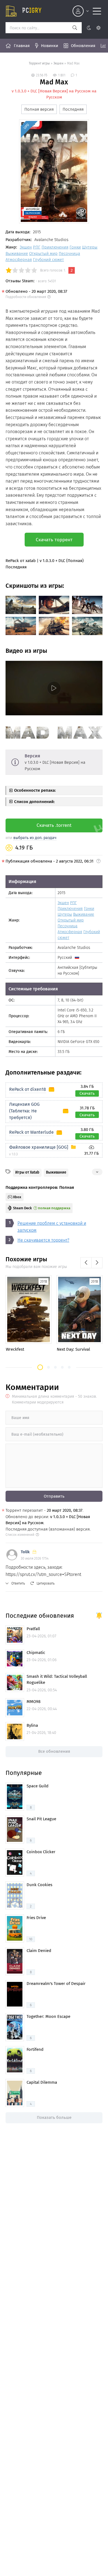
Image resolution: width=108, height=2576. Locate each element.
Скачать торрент (54, 540)
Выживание (17, 253)
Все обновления (54, 1751)
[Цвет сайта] (93, 28)
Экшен (58, 63)
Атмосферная (19, 260)
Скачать (87, 1093)
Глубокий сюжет (48, 260)
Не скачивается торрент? (43, 1240)
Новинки (50, 46)
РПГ (37, 247)
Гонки (75, 247)
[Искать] (75, 28)
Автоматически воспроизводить (38, 711)
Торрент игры (39, 63)
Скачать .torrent (54, 825)
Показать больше (54, 2117)
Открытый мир (43, 253)
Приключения (55, 247)
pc (32, 11)
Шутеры (90, 247)
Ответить (18, 1583)
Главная (22, 46)
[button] (40, 1367)
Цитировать (46, 1583)
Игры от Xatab (27, 1172)
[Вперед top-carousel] (97, 1263)
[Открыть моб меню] (97, 11)
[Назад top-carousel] (86, 1263)
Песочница (69, 253)
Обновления (83, 46)
